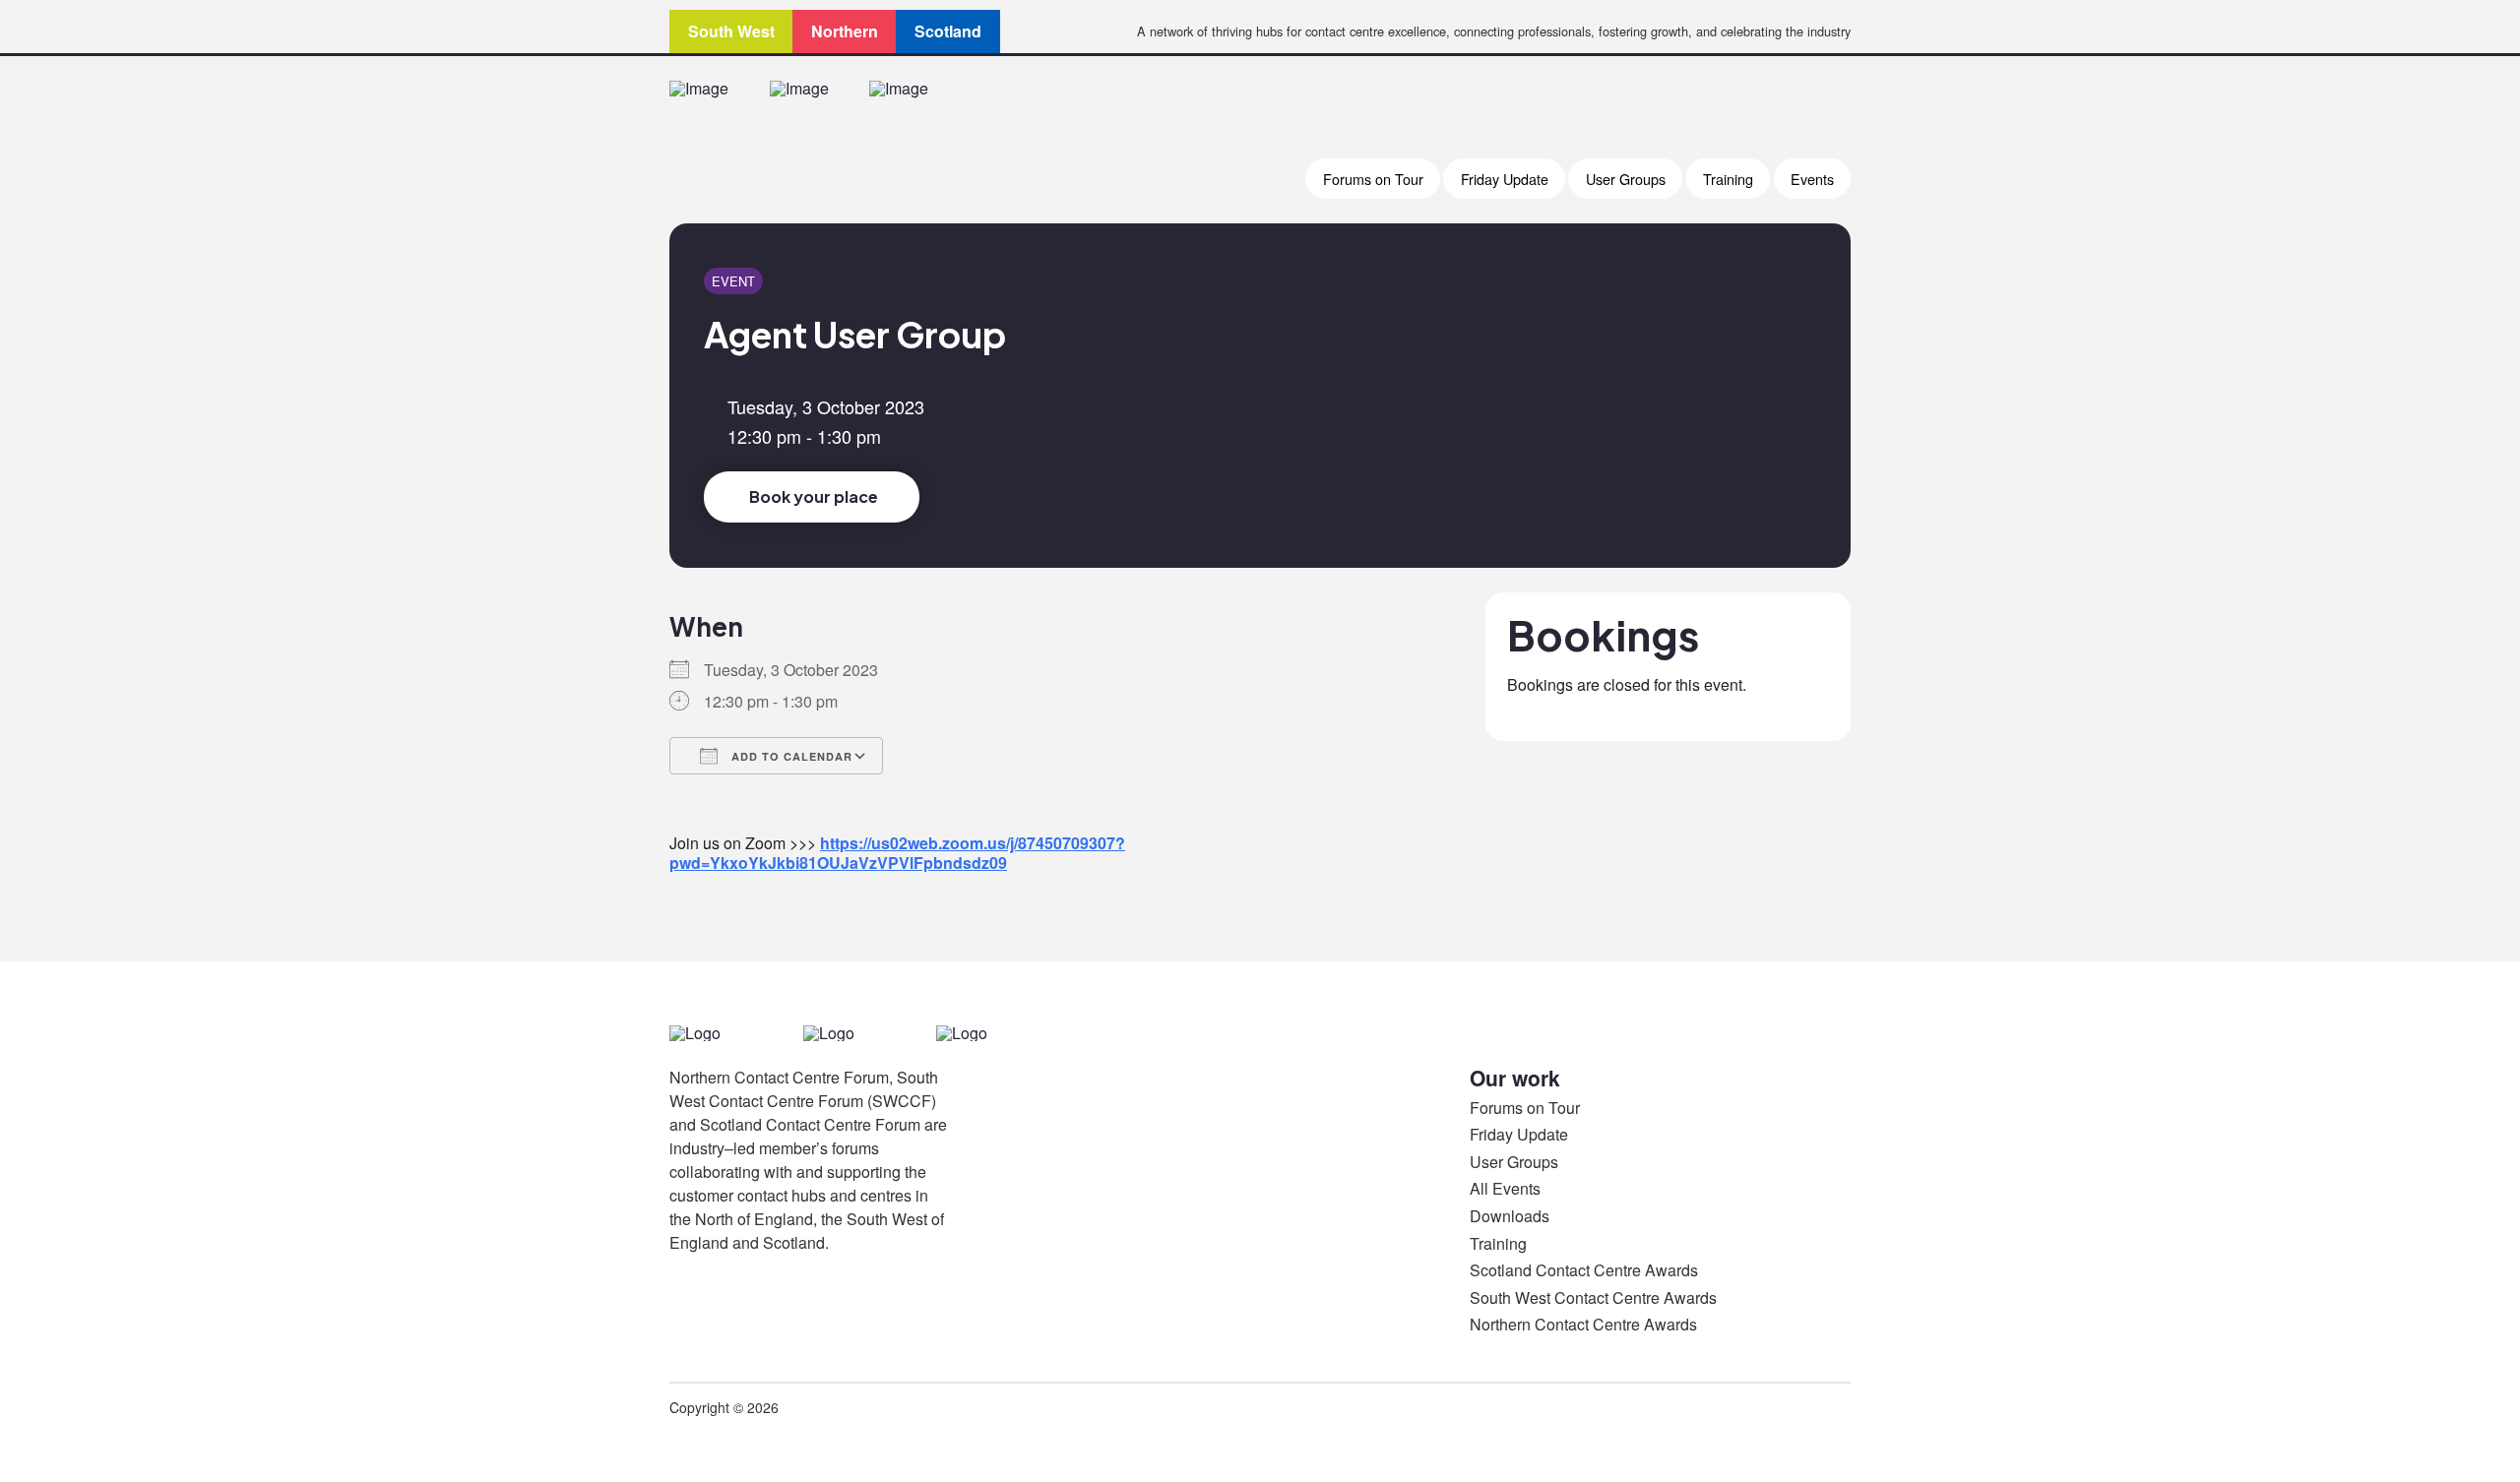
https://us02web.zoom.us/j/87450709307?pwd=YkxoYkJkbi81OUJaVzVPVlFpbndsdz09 (897, 853)
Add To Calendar (790, 756)
